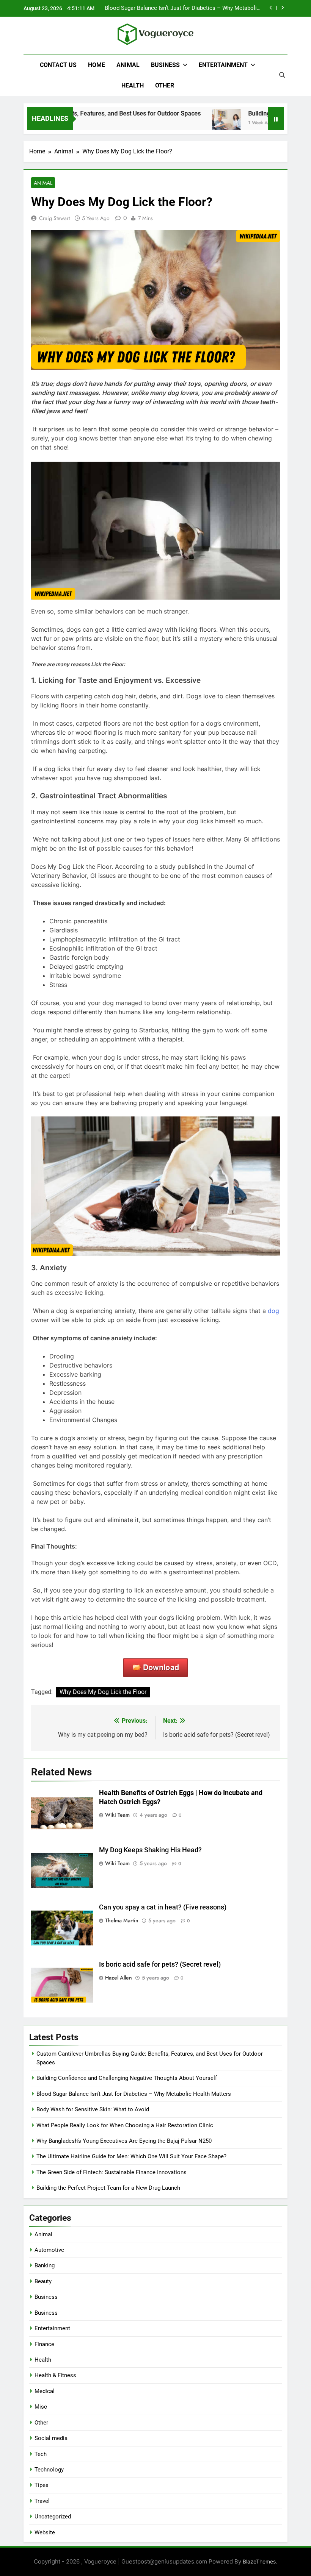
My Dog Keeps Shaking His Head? (150, 1850)
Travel (42, 2501)
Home (97, 65)
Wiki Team (117, 1815)
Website (45, 2532)
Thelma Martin (122, 1920)
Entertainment (223, 65)
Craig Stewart (54, 218)
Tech (41, 2454)
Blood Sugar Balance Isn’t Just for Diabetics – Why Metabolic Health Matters (134, 2094)
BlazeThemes (259, 2561)
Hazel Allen (119, 1978)
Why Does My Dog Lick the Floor (103, 1692)
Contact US (58, 65)
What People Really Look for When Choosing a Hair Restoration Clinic (125, 2125)
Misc (41, 2407)
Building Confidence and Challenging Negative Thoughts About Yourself (127, 2078)
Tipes (42, 2485)
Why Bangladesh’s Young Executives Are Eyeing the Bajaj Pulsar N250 (124, 2141)
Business (165, 65)
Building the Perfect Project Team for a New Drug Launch (108, 2188)
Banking (45, 2265)
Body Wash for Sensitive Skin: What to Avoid (93, 2109)
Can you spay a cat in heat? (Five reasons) (163, 1907)
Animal (128, 65)
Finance (44, 2344)
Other (165, 85)
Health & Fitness (55, 2375)
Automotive (49, 2250)
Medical (45, 2391)
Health (133, 85)
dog (273, 1311)
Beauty (43, 2281)
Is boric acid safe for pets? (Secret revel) (160, 1964)
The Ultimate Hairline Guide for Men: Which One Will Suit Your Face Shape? (131, 2156)
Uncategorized (53, 2517)
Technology (49, 2470)
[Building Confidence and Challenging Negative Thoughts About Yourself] (201, 123)
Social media (51, 2438)
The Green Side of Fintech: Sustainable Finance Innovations (112, 2172)
